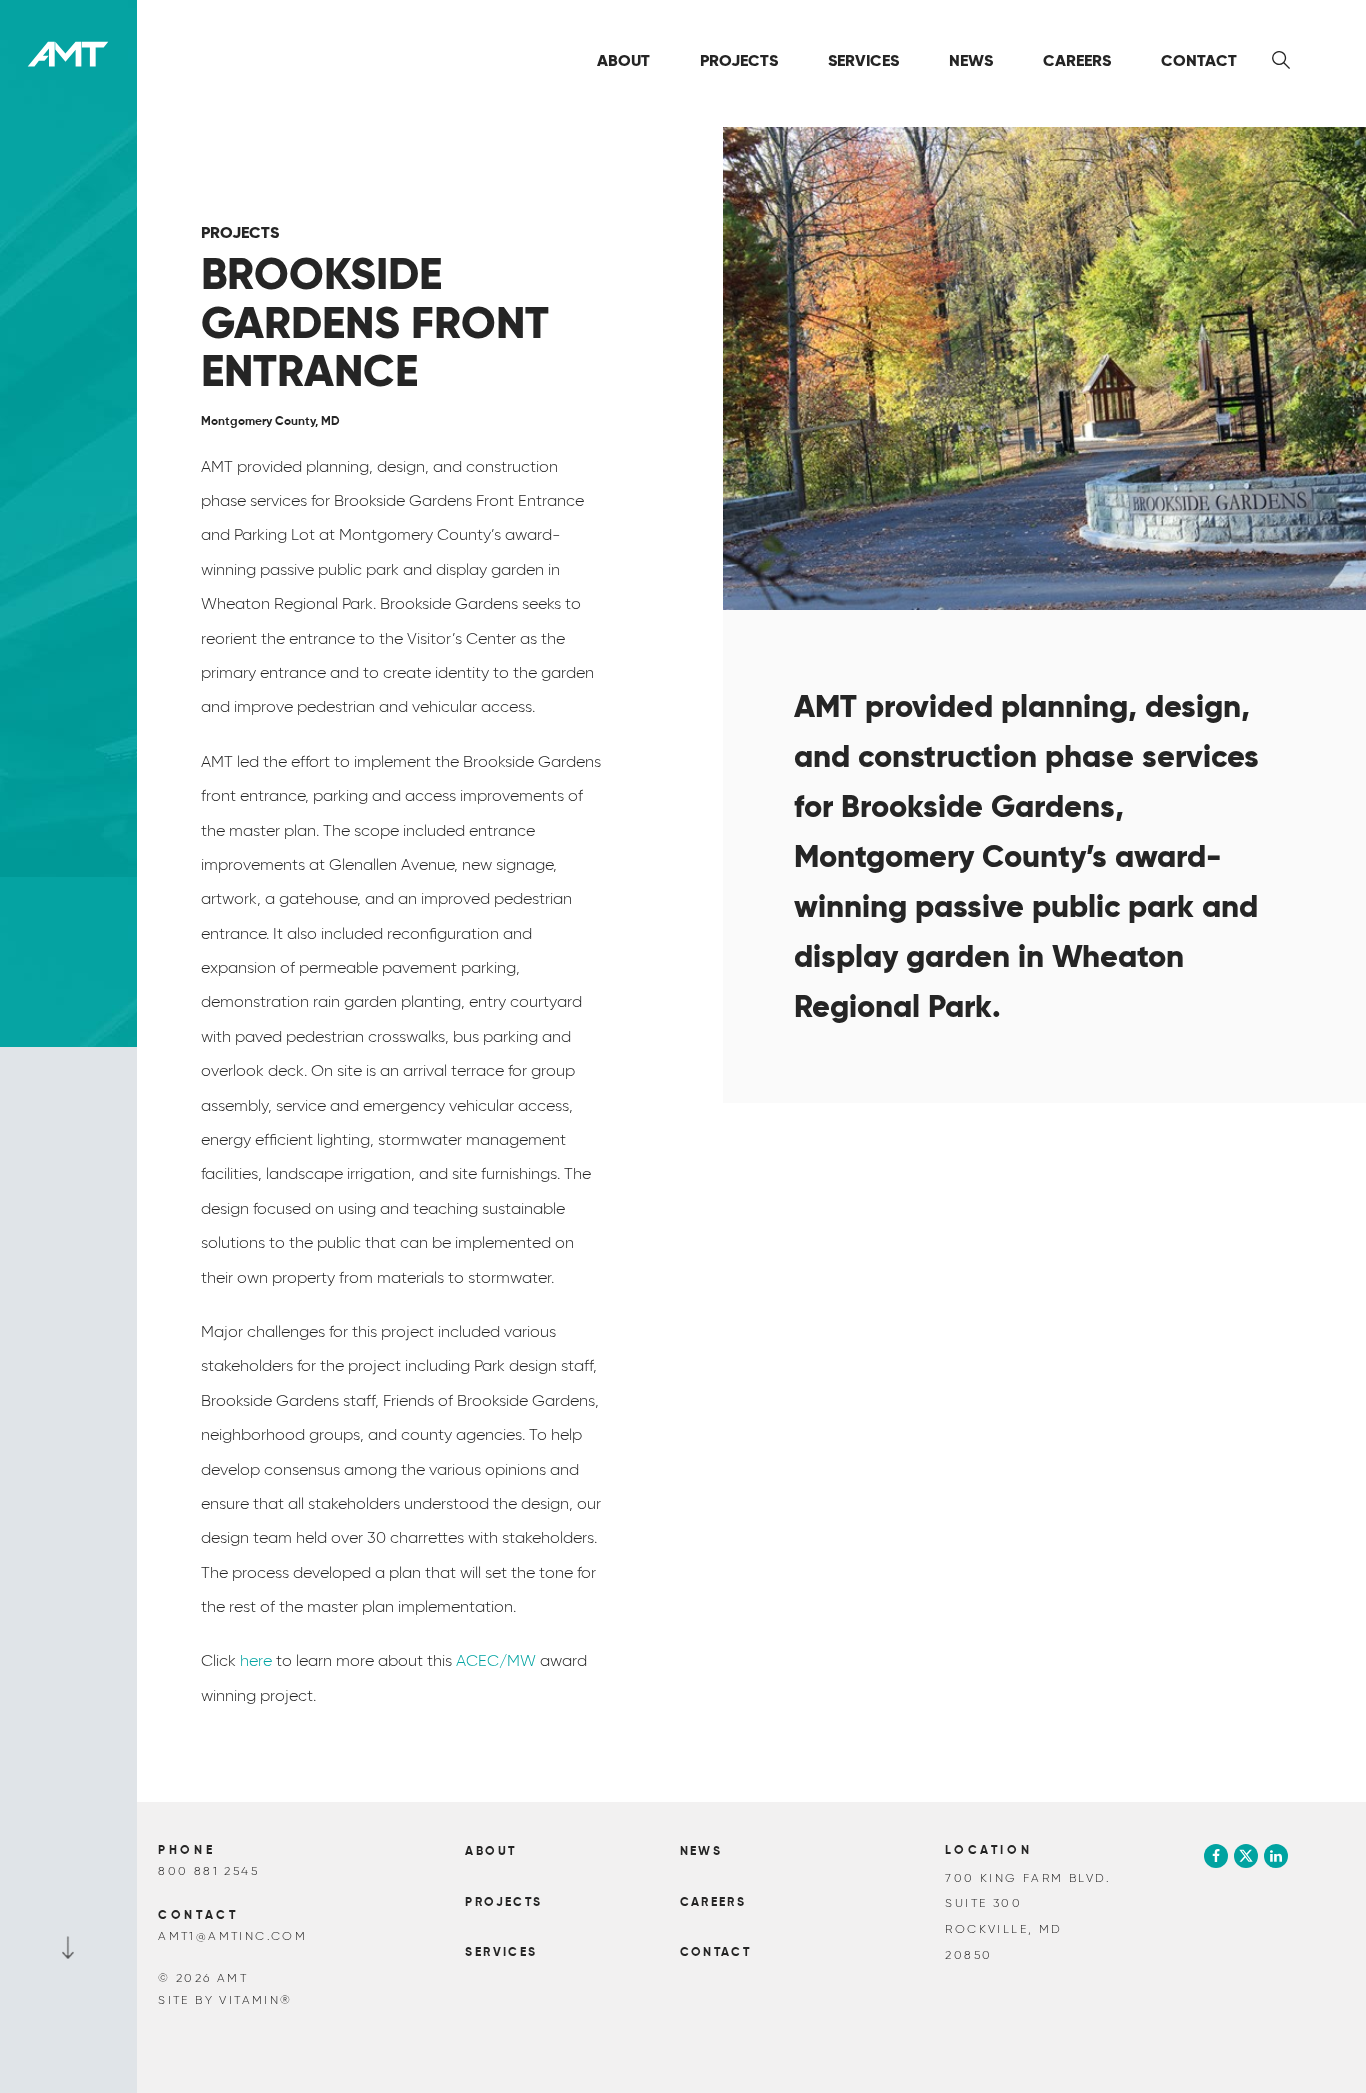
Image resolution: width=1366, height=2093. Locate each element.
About (623, 60)
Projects (739, 60)
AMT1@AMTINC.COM (232, 1935)
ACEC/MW (496, 1660)
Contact (1199, 60)
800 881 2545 (208, 1870)
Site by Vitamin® (225, 1999)
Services (863, 60)
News (971, 60)
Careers (1077, 60)
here (256, 1660)
